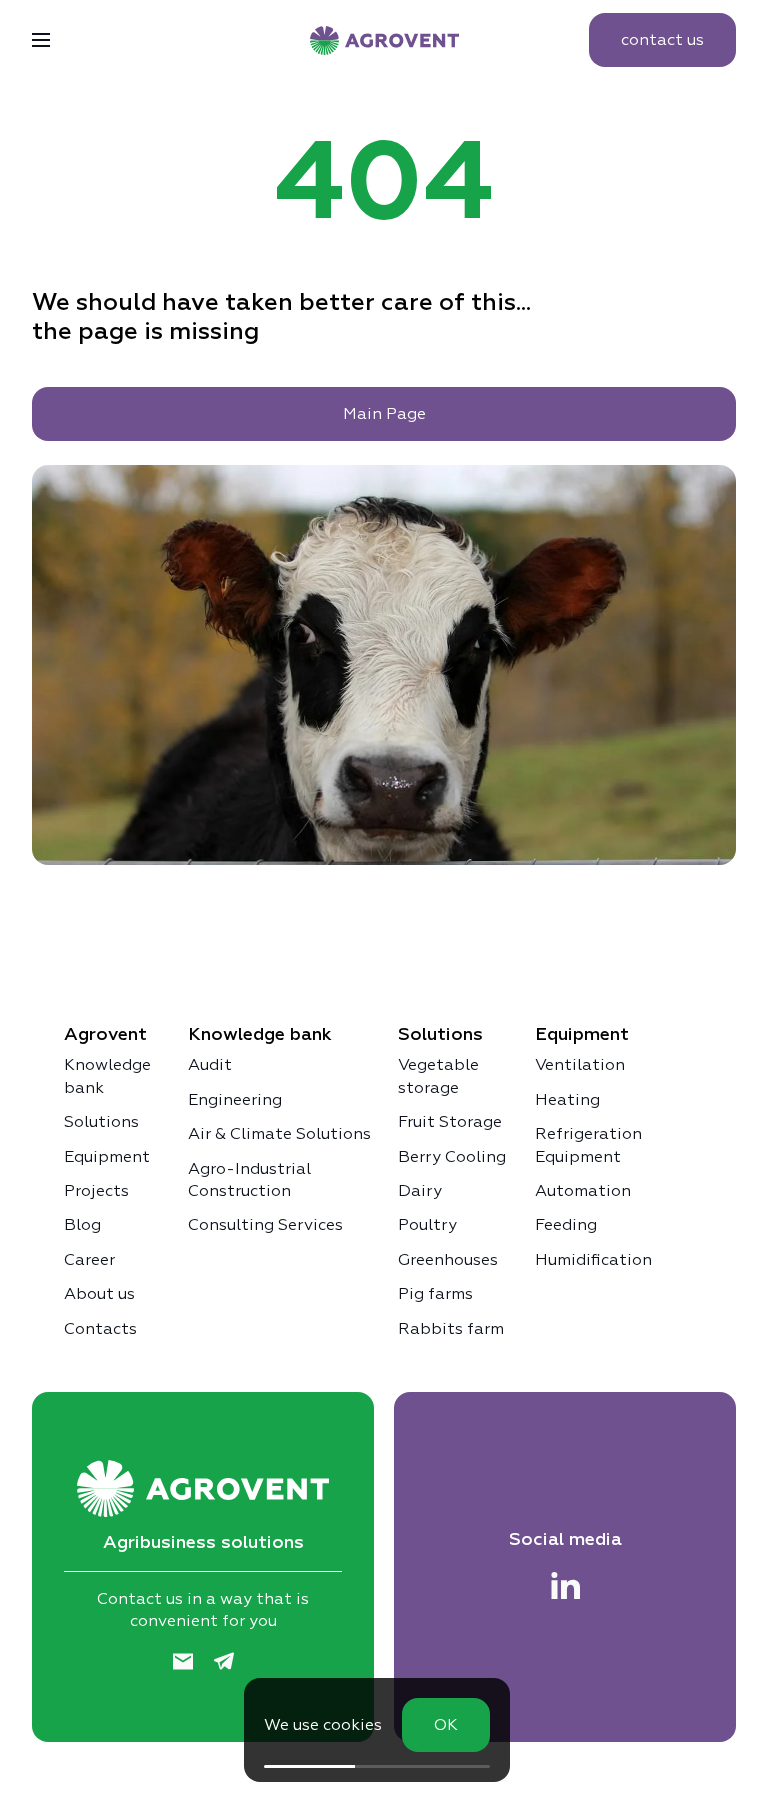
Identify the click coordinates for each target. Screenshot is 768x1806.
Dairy (420, 1190)
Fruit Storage (450, 1121)
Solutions (101, 1121)
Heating (567, 1099)
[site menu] (41, 40)
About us (99, 1293)
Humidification (593, 1259)
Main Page (384, 413)
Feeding (566, 1224)
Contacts (100, 1328)
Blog (82, 1224)
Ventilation (580, 1064)
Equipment (107, 1156)
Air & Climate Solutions (279, 1133)
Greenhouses (448, 1259)
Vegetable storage (438, 1075)
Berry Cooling (452, 1156)
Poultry (427, 1224)
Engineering (235, 1099)
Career (89, 1259)
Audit (210, 1064)
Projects (96, 1190)
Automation (583, 1190)
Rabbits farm (451, 1328)
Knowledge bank (107, 1075)
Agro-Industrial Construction (249, 1179)
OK (446, 1724)
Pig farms (435, 1293)
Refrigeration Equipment (588, 1144)
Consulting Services (265, 1224)
